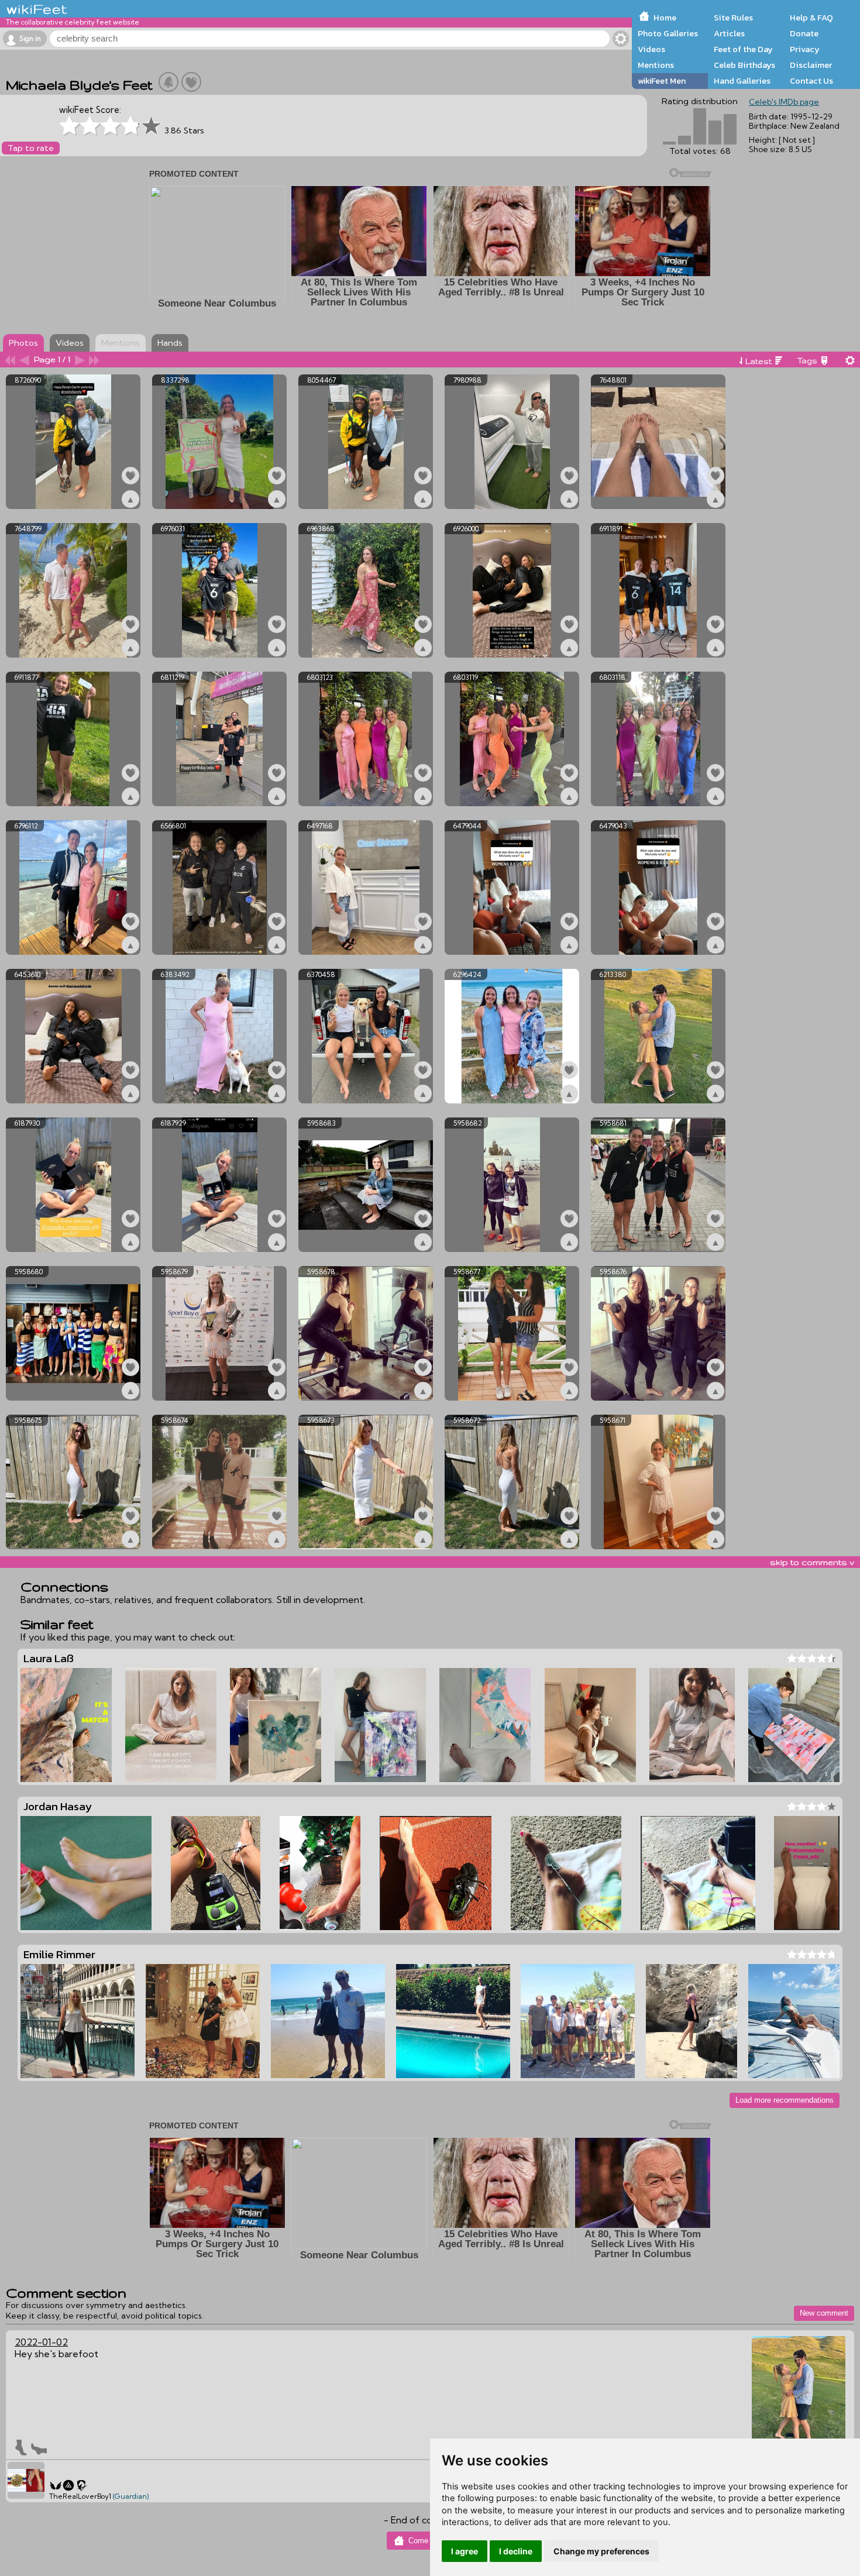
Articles (729, 33)
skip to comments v (812, 1562)
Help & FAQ (811, 18)
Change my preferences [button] (601, 2551)
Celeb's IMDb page (784, 102)
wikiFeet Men (662, 81)
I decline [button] (516, 2551)
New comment (824, 2313)
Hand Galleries (742, 81)
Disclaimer (811, 65)
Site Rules (733, 18)
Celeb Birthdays (744, 65)
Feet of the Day (743, 49)
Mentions (656, 65)
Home (665, 18)
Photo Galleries (668, 33)
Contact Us (811, 81)
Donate (804, 33)
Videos (651, 49)
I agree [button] (465, 2551)
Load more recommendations (785, 2100)
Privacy (805, 49)
